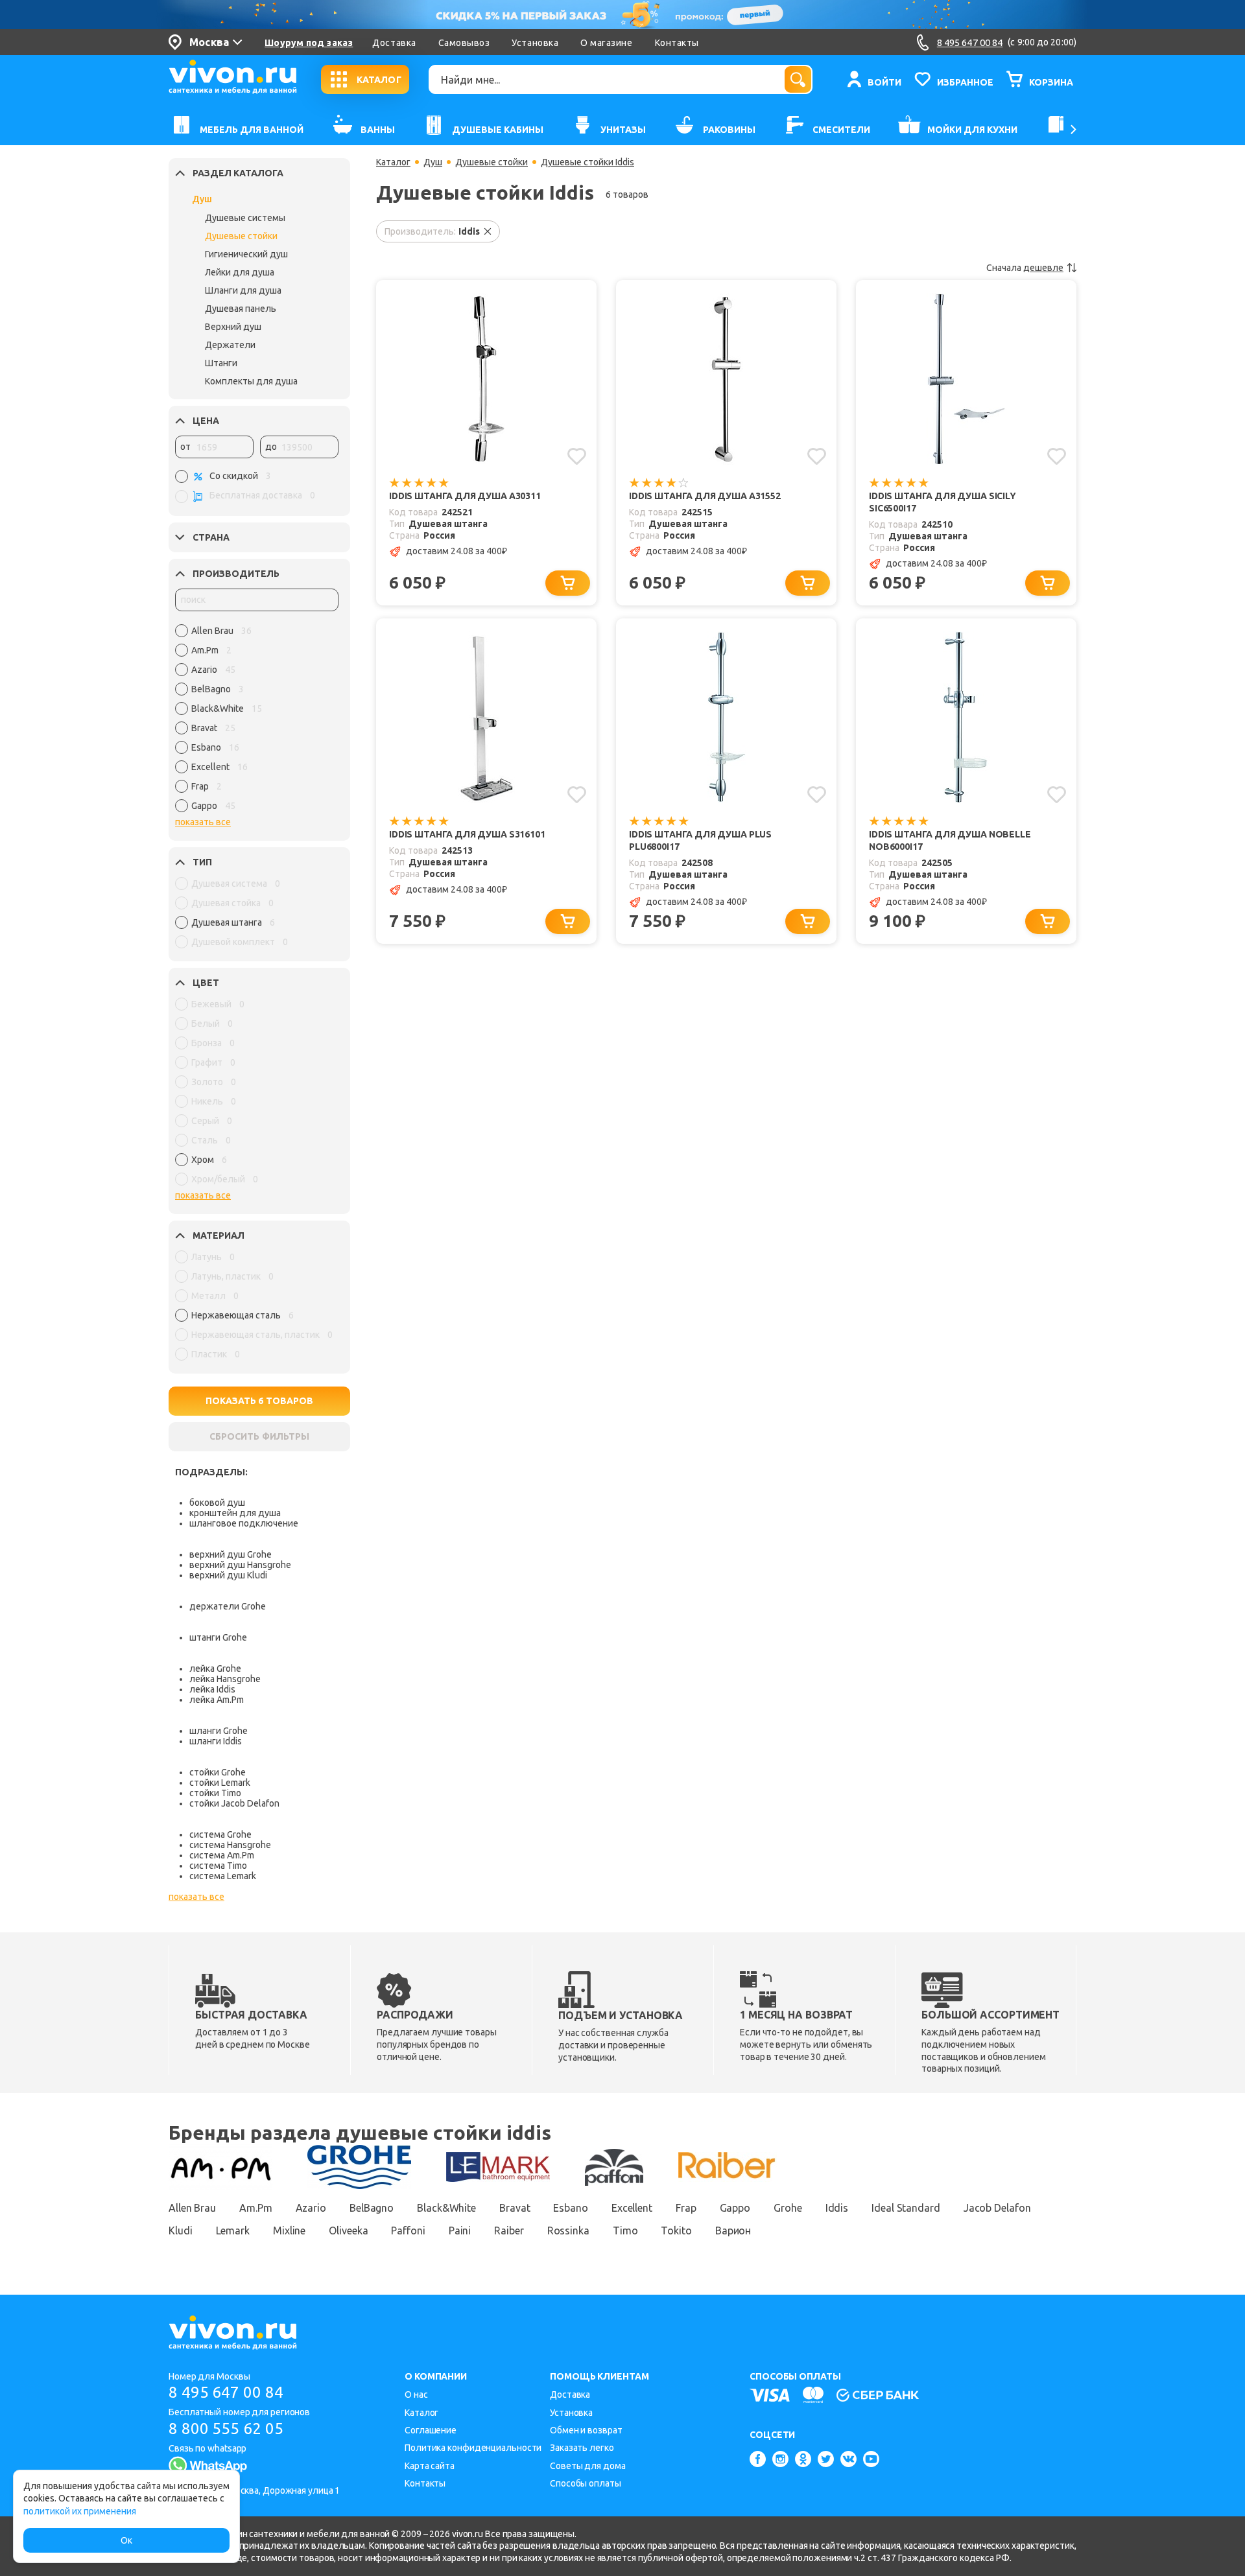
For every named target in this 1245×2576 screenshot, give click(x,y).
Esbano (570, 2208)
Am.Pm (256, 2208)
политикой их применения (80, 2511)
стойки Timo (215, 1793)
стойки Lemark (220, 1783)
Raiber (509, 2231)
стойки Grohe (218, 1772)
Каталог (393, 162)
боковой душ (217, 1503)
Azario (311, 2208)
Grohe (788, 2208)
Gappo (735, 2208)
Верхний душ (233, 327)
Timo (625, 2231)
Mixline (289, 2231)
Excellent (632, 2208)
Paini (460, 2231)
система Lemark (223, 1876)
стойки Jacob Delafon (234, 1803)
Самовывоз (464, 43)
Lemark (233, 2231)
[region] (257, 721)
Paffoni (408, 2231)
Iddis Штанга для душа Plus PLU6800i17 (700, 840)
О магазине (606, 43)
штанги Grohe (218, 1637)
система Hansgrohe (230, 1845)
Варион (733, 2231)
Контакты (677, 43)
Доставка (394, 43)
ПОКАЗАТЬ (260, 1401)
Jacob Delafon (997, 2208)
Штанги (221, 363)
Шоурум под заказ (309, 43)
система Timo (218, 1866)
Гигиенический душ (246, 254)
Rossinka (568, 2231)
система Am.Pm (222, 1855)
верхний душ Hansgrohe (240, 1565)
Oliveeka (348, 2231)
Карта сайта (430, 2466)
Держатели (230, 345)
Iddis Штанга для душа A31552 (705, 496)
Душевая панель (241, 309)
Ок (126, 2540)
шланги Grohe (219, 1731)
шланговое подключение (244, 1523)
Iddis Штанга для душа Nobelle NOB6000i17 (950, 840)
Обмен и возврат (586, 2430)
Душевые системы (245, 218)
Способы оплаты (586, 2483)
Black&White (446, 2208)
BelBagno (372, 2208)
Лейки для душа (240, 272)
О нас (416, 2395)
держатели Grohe (228, 1606)
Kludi (181, 2231)
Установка (535, 43)
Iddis (837, 2208)
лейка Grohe (215, 1669)
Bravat (515, 2208)
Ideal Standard (906, 2208)
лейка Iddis (212, 1689)
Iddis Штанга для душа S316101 (467, 834)
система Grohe (220, 1834)
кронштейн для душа (235, 1513)
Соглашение (431, 2430)
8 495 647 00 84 (226, 2392)
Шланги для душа (243, 290)
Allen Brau (192, 2208)
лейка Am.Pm (217, 1700)
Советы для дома (588, 2466)
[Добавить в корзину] (568, 583)
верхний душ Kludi (228, 1575)
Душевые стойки (241, 236)
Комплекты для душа (251, 381)
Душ (202, 199)
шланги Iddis (216, 1741)
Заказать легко (582, 2448)
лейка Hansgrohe (225, 1679)
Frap (686, 2208)
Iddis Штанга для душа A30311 (465, 496)
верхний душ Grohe (231, 1554)
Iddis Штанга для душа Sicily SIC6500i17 (943, 502)
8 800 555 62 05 (226, 2429)
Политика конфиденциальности (473, 2448)
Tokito (676, 2231)
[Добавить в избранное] (577, 456)
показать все (203, 822)
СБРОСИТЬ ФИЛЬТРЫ (259, 1436)
